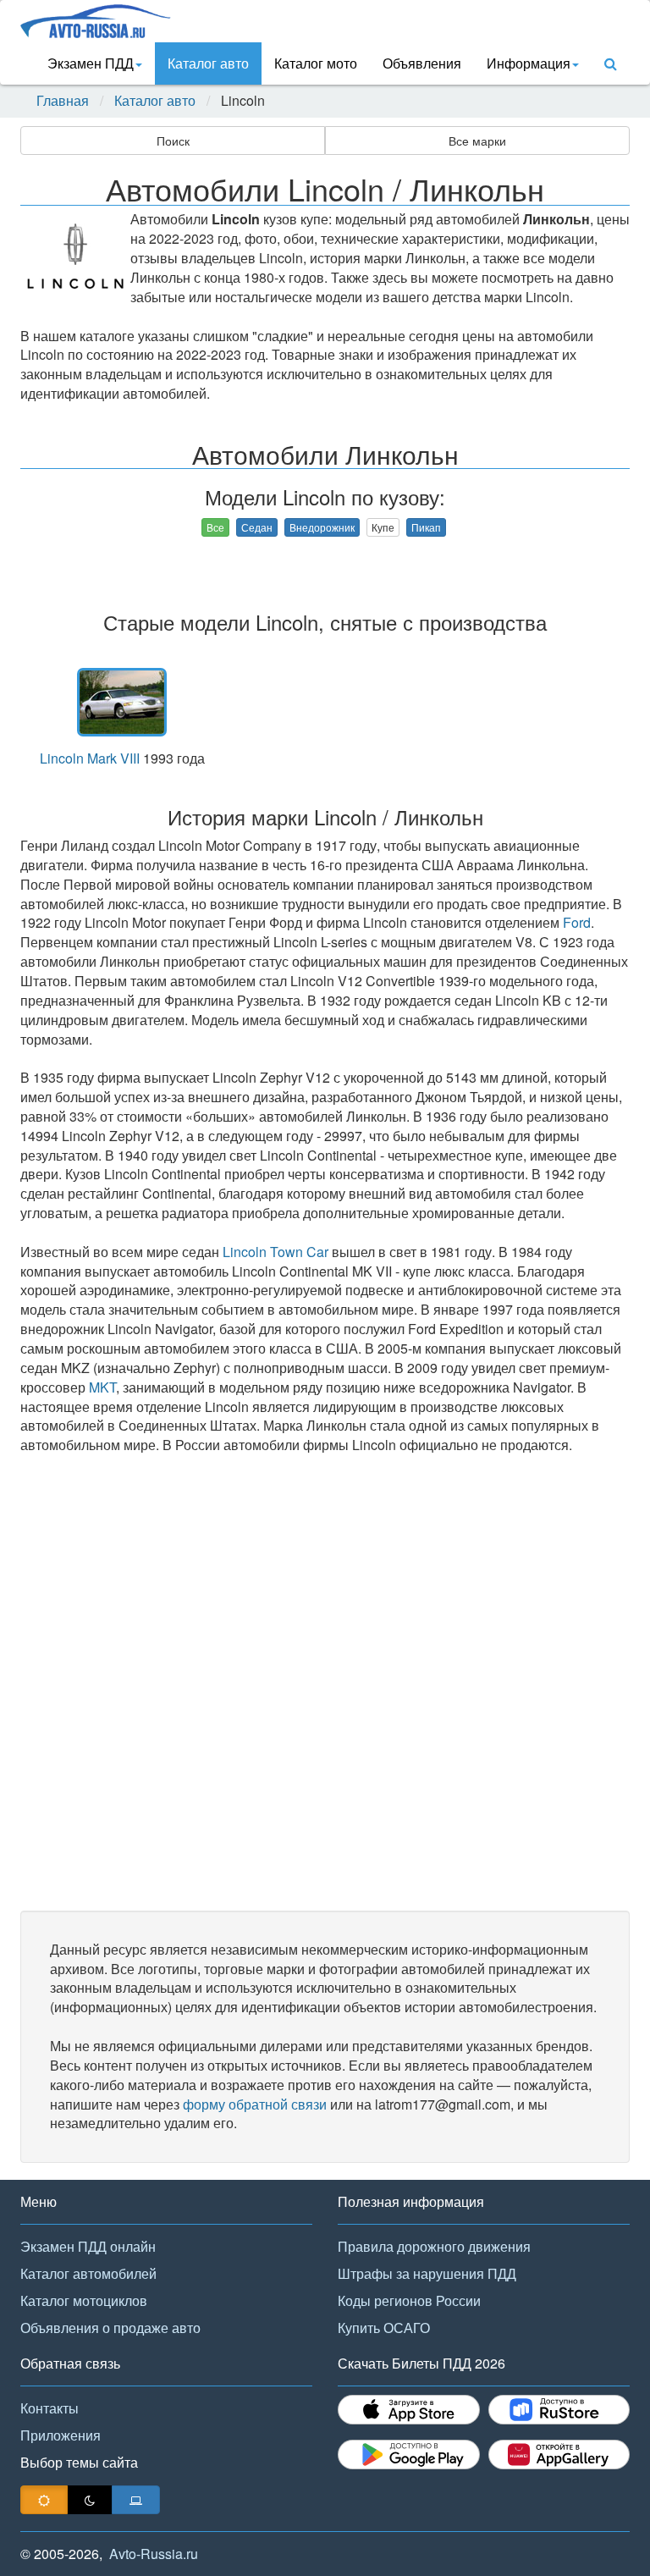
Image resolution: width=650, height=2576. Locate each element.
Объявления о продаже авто (110, 2328)
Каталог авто (208, 63)
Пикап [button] (426, 527)
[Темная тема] (90, 2500)
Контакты (50, 2408)
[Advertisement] (325, 1683)
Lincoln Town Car (275, 1252)
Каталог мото (316, 63)
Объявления (422, 63)
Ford (577, 922)
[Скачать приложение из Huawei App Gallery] (559, 2455)
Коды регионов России (409, 2300)
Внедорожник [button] (322, 527)
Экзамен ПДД (91, 63)
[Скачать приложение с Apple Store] (409, 2410)
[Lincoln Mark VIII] (122, 702)
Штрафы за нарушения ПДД (427, 2273)
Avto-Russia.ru (154, 2554)
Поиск (173, 141)
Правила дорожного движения (434, 2246)
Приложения (61, 2435)
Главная (63, 101)
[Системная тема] (136, 2500)
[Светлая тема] (44, 2500)
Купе (383, 527)
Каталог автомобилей (88, 2273)
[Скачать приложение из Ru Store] (559, 2410)
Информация (529, 63)
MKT (102, 1387)
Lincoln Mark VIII (90, 758)
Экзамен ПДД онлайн (88, 2246)
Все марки (477, 141)
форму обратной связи (255, 2104)
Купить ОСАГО (384, 2328)
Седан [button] (257, 527)
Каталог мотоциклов (84, 2300)
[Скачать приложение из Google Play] (409, 2455)
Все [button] (215, 527)
